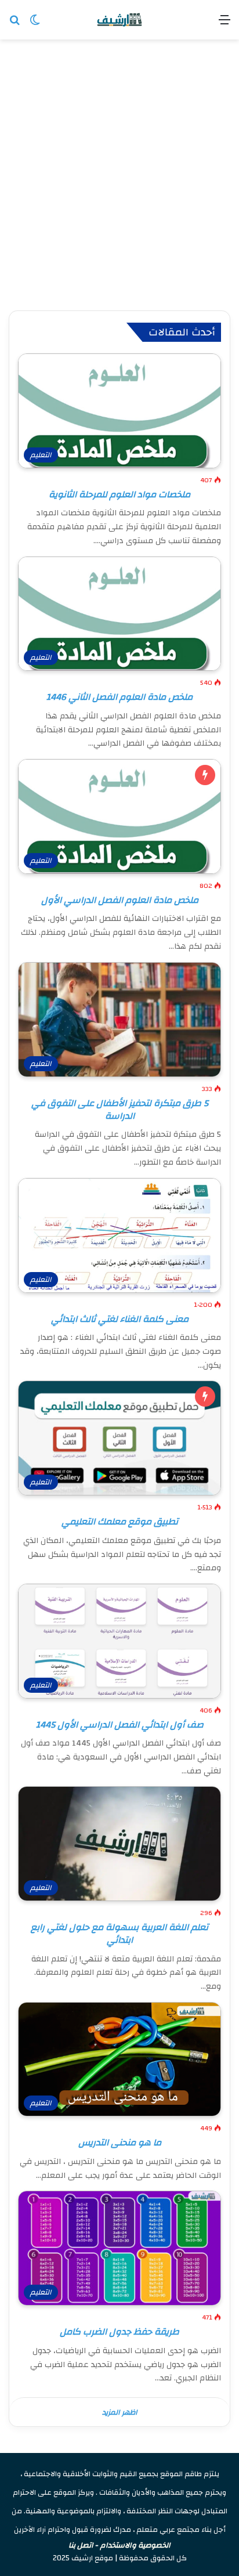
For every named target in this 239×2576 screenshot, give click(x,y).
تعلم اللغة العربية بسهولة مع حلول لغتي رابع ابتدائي (119, 1934)
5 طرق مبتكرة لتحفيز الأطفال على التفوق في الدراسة (120, 1110)
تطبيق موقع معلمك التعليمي (120, 1522)
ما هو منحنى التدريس (120, 2143)
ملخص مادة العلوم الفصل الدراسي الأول (120, 900)
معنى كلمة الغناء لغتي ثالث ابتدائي (120, 1319)
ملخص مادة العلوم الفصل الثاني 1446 (119, 697)
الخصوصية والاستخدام (135, 2545)
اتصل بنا (81, 2545)
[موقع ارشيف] (119, 20)
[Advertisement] (119, 176)
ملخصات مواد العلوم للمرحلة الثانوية (119, 494)
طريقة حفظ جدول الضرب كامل (119, 2332)
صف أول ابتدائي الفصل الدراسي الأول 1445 (120, 1725)
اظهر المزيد (120, 2412)
